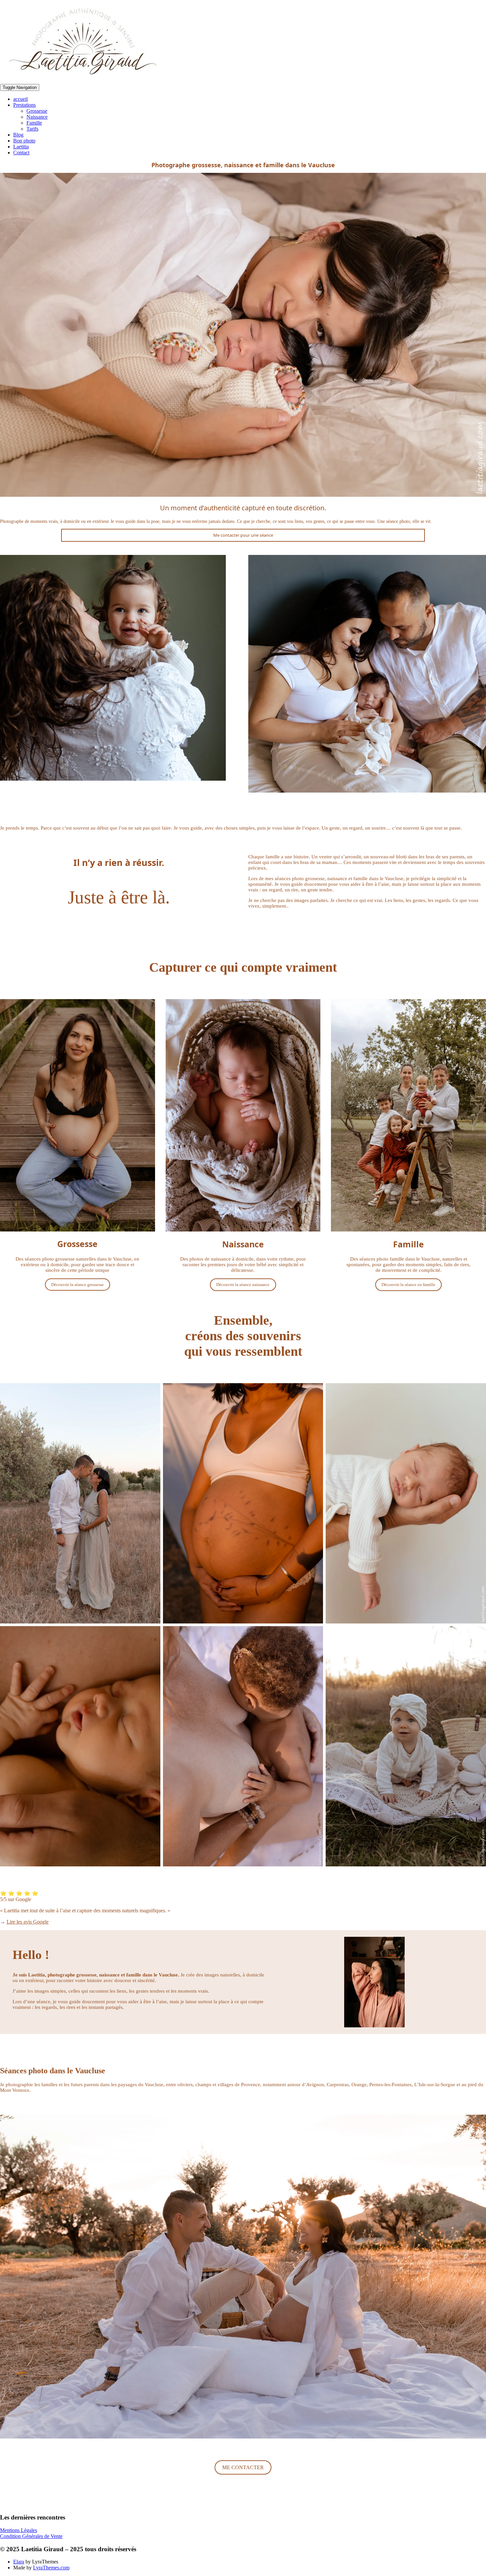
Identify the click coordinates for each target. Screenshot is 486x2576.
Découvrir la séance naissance (243, 1285)
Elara (19, 2562)
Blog (18, 135)
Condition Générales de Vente (31, 2536)
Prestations (24, 105)
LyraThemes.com (51, 2568)
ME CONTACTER (243, 2467)
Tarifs (32, 129)
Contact (21, 153)
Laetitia (21, 147)
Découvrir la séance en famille (408, 1285)
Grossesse (37, 111)
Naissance (37, 117)
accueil (20, 99)
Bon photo (24, 141)
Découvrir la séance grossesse (78, 1285)
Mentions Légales (19, 2530)
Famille (34, 123)
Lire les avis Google (28, 1922)
